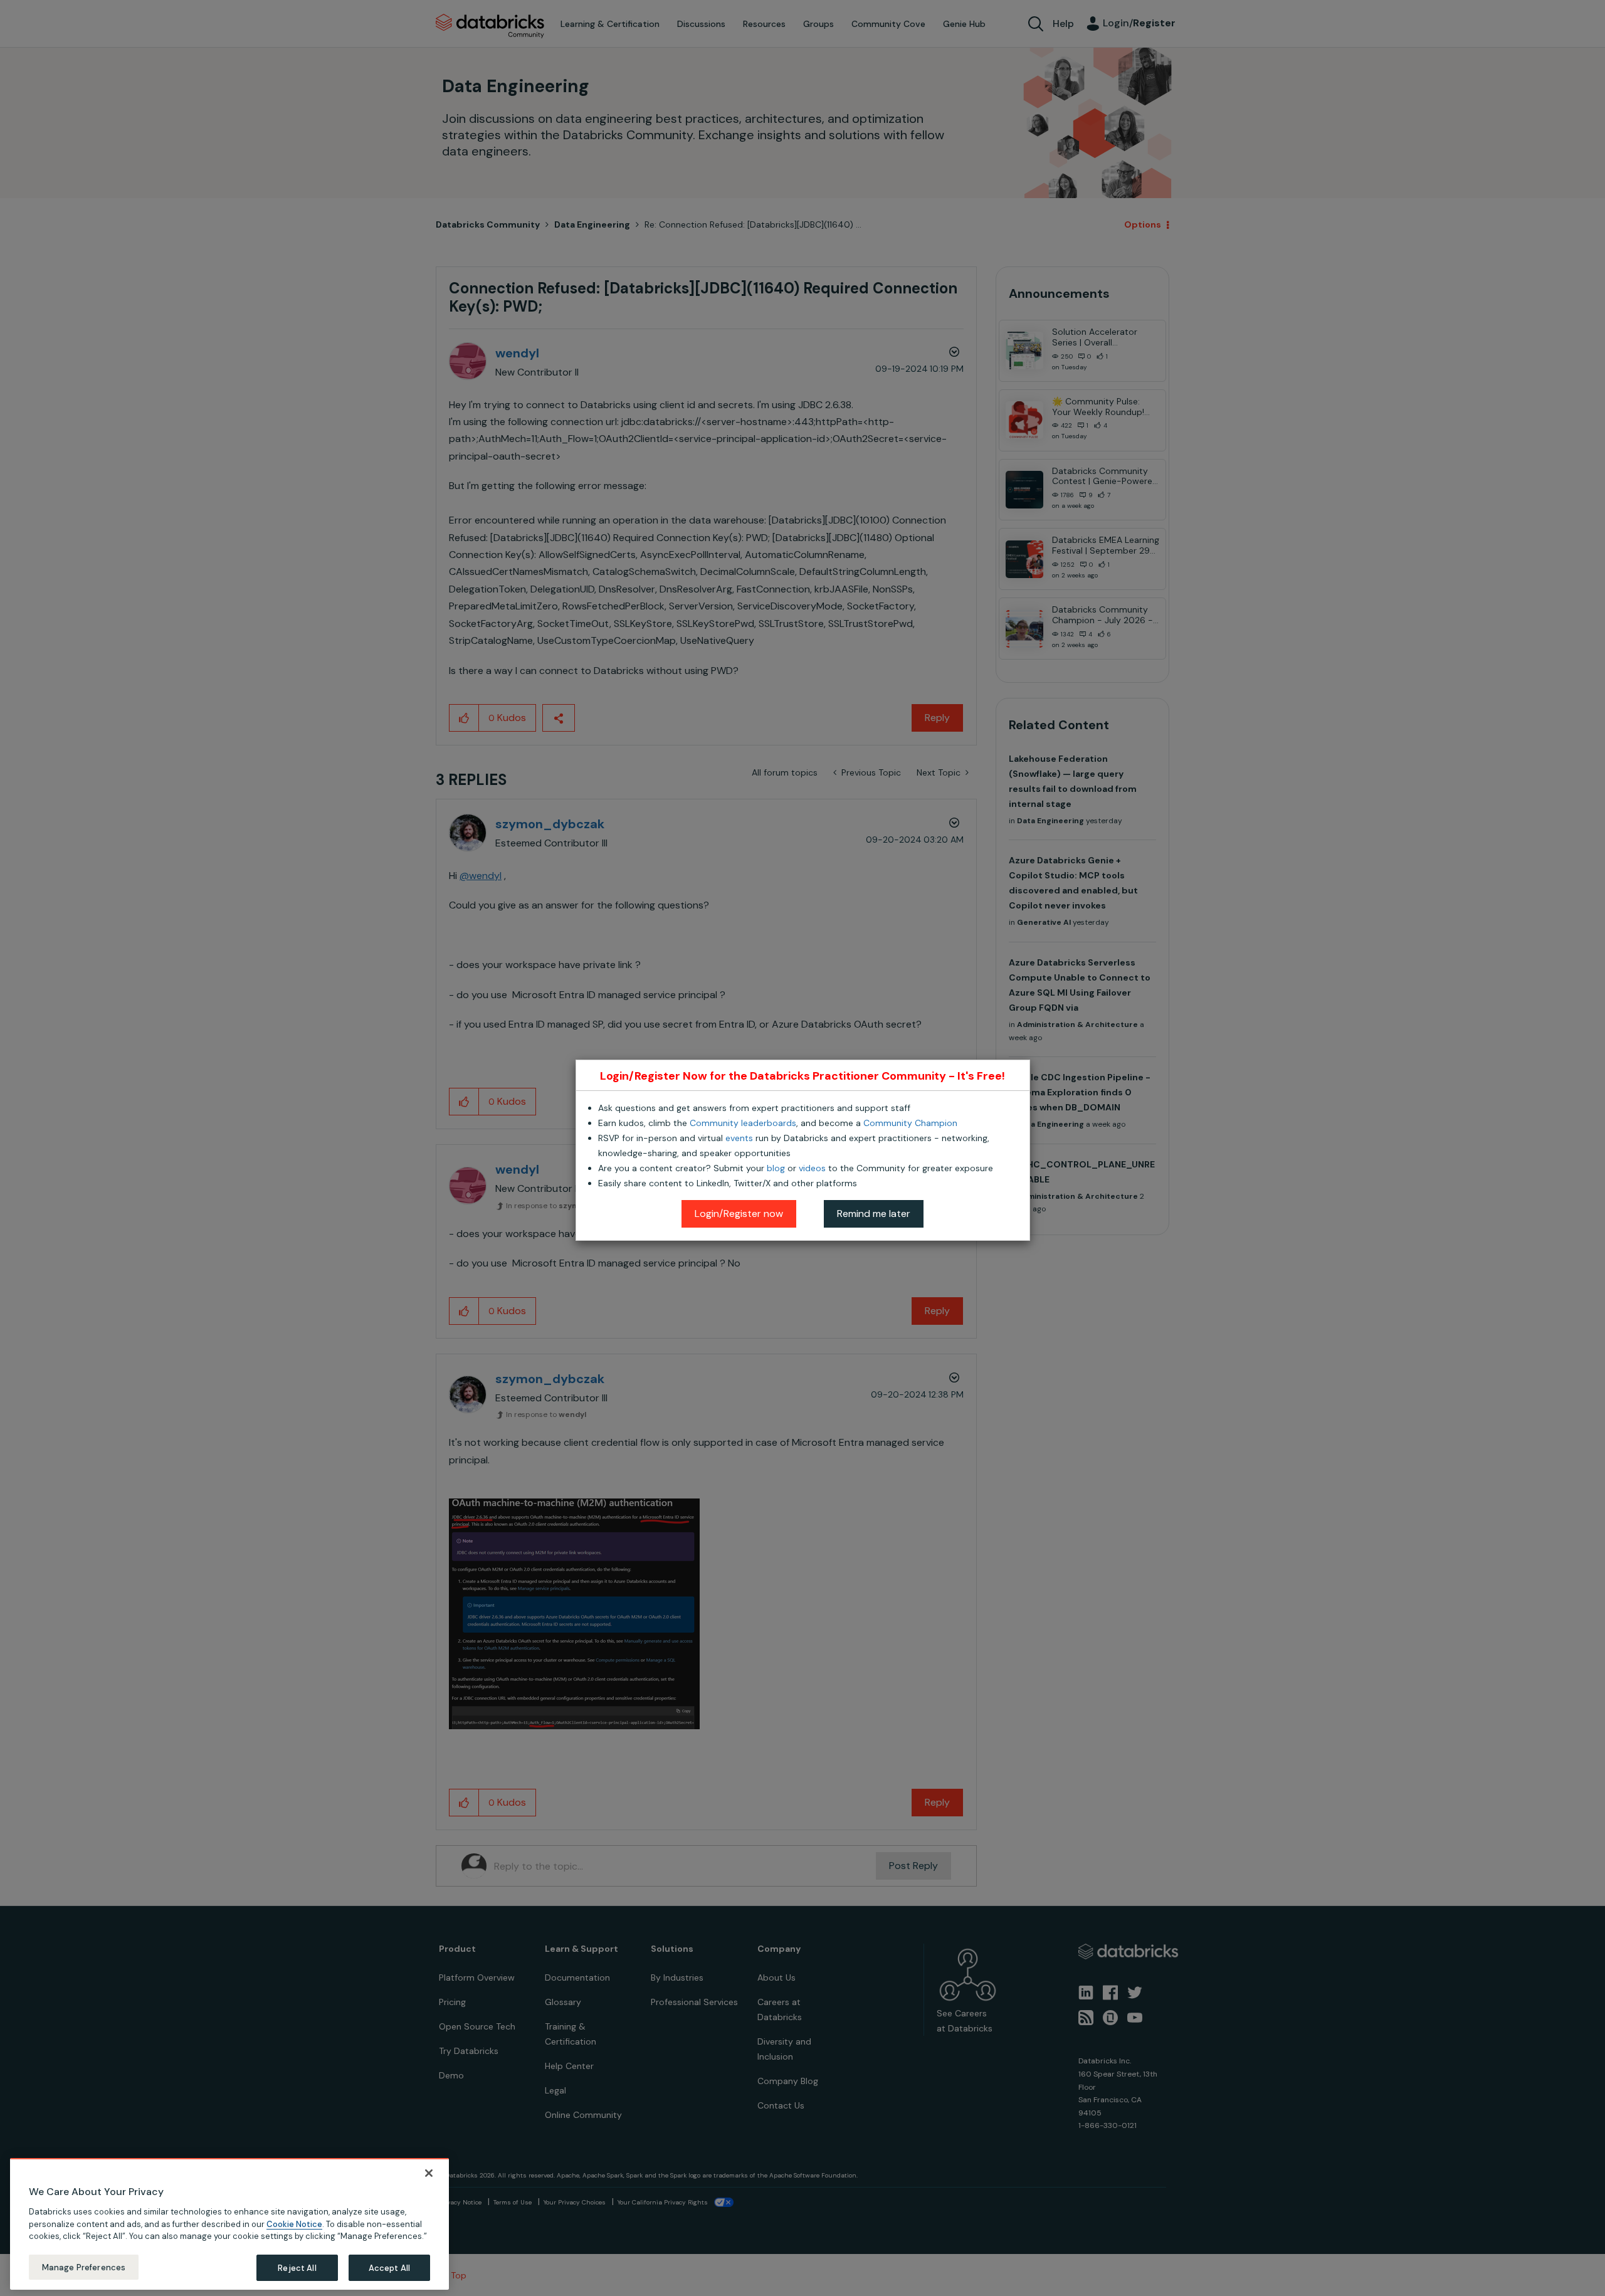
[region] (229, 2224)
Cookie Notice (294, 2224)
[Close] (429, 2173)
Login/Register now (739, 1214)
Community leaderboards (743, 1123)
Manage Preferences (84, 2267)
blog (776, 1168)
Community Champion (910, 1123)
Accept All (389, 2267)
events (739, 1138)
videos (812, 1168)
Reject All (297, 2267)
